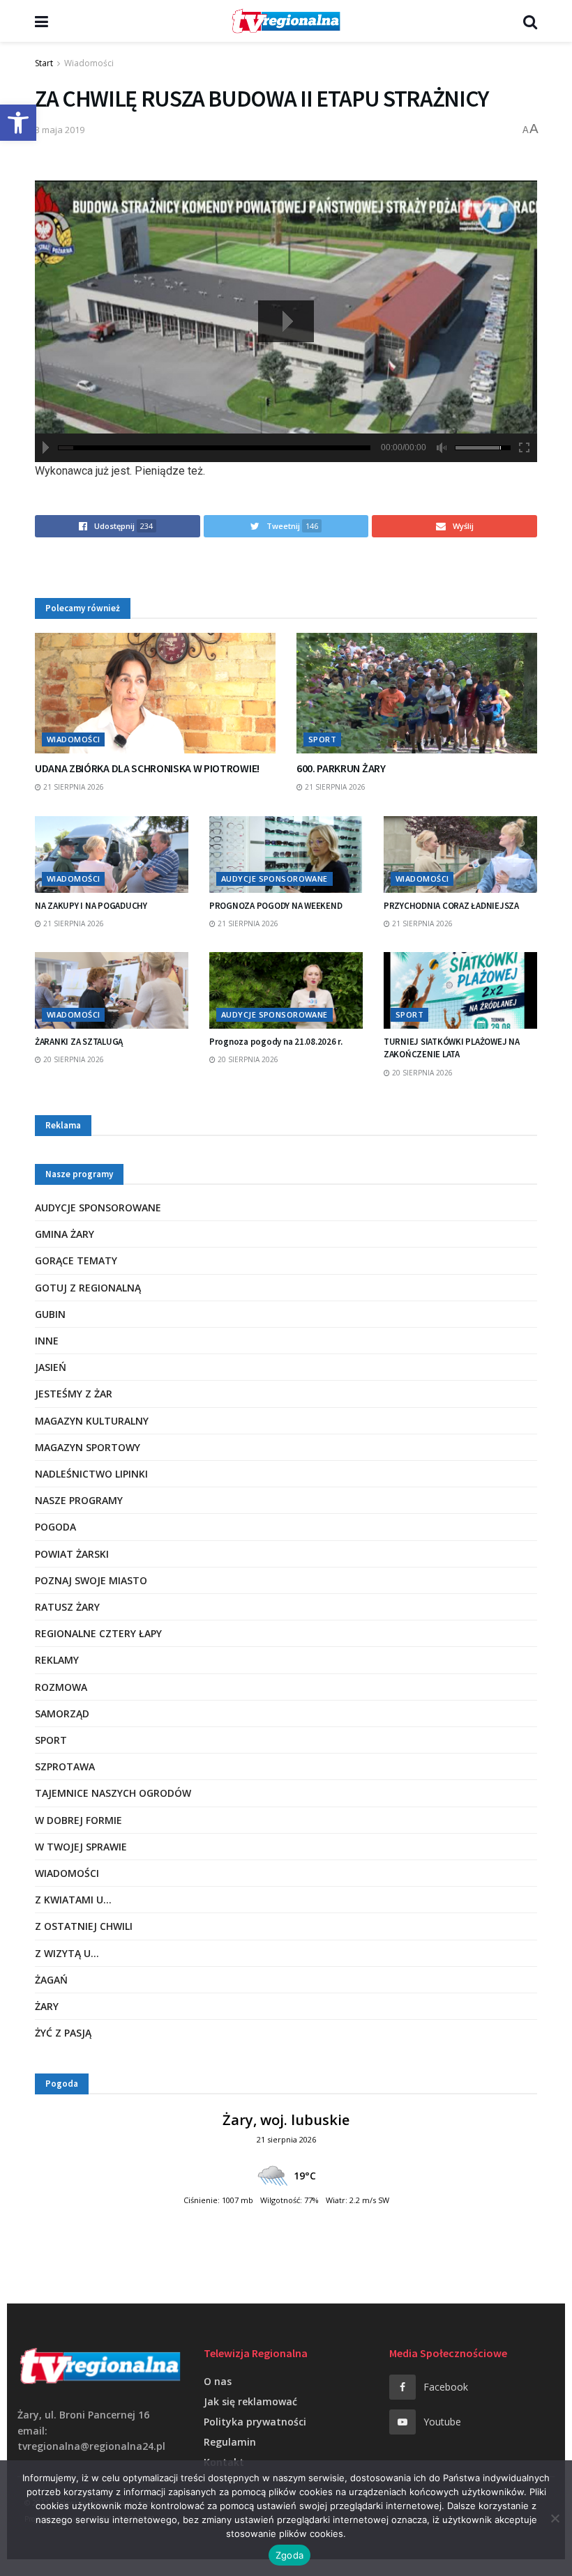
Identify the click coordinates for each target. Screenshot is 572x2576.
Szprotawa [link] (65, 1766)
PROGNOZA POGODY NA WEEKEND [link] (276, 906)
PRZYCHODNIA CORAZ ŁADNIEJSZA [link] (451, 906)
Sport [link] (322, 739)
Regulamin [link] (230, 2442)
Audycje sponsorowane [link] (274, 879)
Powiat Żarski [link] (72, 1554)
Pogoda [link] (55, 1527)
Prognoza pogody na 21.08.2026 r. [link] (276, 1042)
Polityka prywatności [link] (255, 2422)
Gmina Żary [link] (65, 1234)
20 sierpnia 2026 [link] (73, 1059)
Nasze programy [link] (79, 1500)
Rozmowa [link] (61, 1687)
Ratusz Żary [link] (67, 1607)
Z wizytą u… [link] (67, 1953)
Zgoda (289, 2555)
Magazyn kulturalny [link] (92, 1421)
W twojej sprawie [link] (81, 1847)
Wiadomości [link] (89, 63)
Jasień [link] (51, 1367)
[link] (18, 123)
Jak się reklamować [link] (250, 2401)
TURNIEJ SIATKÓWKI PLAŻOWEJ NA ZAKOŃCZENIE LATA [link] (451, 1048)
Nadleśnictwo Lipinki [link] (91, 1474)
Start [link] (44, 63)
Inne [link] (47, 1341)
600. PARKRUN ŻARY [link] (341, 768)
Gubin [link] (50, 1314)
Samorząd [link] (62, 1714)
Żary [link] (47, 2006)
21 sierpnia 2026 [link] (73, 787)
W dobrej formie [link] (78, 1820)
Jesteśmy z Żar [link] (74, 1394)
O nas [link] (218, 2381)
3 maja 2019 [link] (60, 130)
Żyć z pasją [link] (63, 2033)
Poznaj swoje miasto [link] (91, 1580)
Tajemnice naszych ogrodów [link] (113, 1793)
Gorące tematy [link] (76, 1260)
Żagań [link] (51, 1980)
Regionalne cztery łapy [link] (98, 1633)
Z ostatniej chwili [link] (84, 1926)
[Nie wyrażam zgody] (555, 2518)
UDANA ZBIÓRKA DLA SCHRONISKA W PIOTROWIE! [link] (147, 768)
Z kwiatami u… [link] (73, 1900)
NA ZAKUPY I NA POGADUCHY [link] (91, 906)
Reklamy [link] (57, 1660)
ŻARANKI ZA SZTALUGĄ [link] (79, 1042)
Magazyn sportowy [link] (88, 1447)
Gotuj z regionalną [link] (88, 1288)
